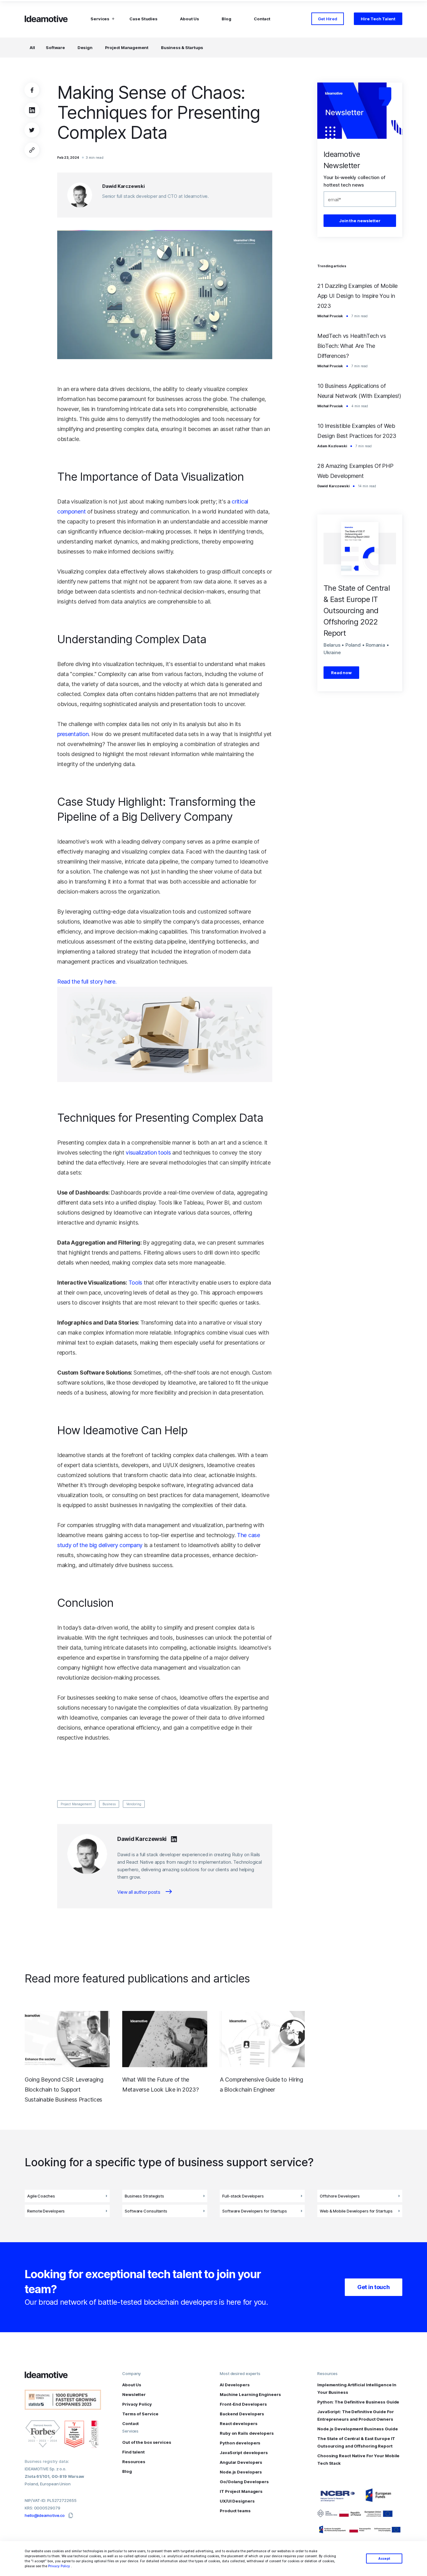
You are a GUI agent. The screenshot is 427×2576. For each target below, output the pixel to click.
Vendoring (134, 1804)
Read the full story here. (87, 982)
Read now (341, 673)
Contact (262, 19)
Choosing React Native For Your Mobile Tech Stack (358, 2459)
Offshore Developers (340, 2196)
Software (55, 48)
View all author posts (139, 1892)
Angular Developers (241, 2462)
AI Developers (235, 2385)
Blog (226, 19)
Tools (136, 1283)
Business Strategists (144, 2196)
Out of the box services (147, 2442)
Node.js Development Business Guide (358, 2429)
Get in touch (373, 2287)
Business (109, 1804)
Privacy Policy (59, 2566)
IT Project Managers (241, 2491)
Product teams (235, 2511)
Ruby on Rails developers (247, 2433)
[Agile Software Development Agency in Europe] (47, 19)
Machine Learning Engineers (250, 2394)
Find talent (133, 2452)
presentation (73, 734)
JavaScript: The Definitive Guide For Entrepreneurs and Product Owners (355, 2415)
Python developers (240, 2443)
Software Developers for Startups (255, 2211)
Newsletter (134, 2394)
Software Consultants (146, 2211)
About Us (190, 19)
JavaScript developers (244, 2453)
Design (85, 48)
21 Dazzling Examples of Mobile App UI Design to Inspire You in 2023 (357, 296)
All (32, 48)
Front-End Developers (243, 2404)
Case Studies (143, 19)
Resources (134, 2462)
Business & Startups (182, 48)
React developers (239, 2423)
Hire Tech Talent (378, 19)
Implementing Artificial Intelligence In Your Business (357, 2388)
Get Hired (328, 19)
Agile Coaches (41, 2196)
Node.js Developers (241, 2472)
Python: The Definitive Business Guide (358, 2402)
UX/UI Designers (237, 2501)
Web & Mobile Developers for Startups (356, 2211)
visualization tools (148, 1153)
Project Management (127, 48)
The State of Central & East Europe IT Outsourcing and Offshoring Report (356, 2442)
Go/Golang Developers (244, 2482)
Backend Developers (242, 2414)
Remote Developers (46, 2211)
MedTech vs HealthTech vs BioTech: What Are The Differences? (352, 346)
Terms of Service (140, 2414)
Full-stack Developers (243, 2196)
